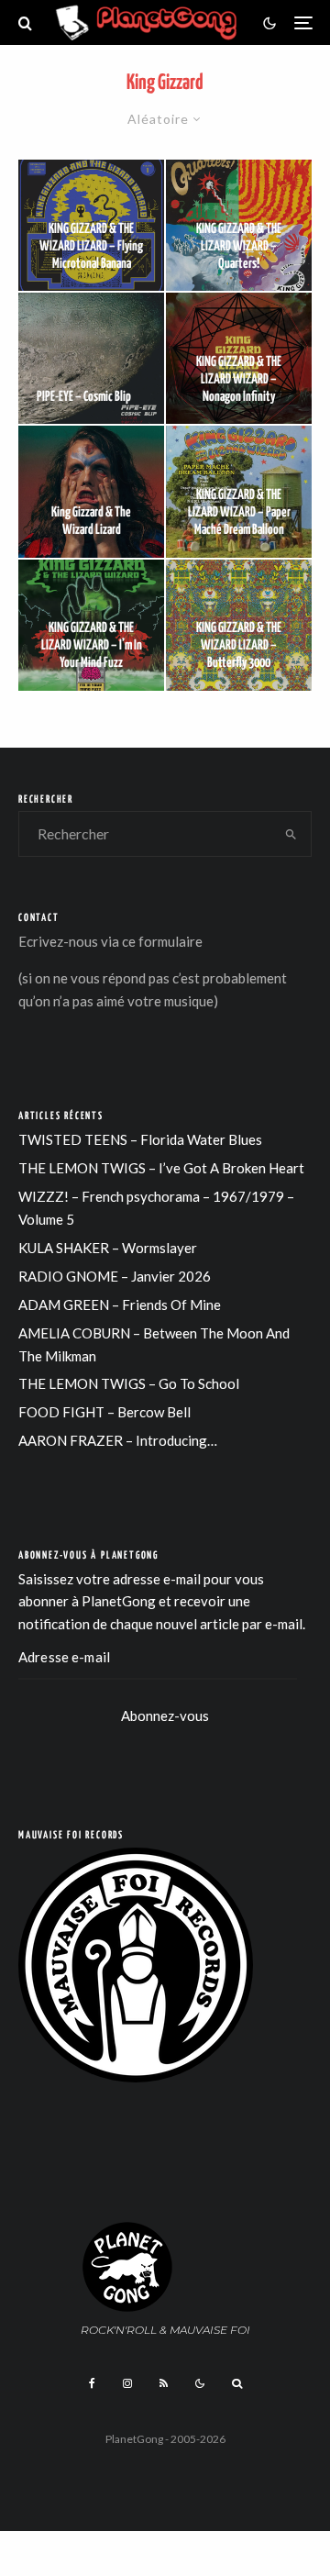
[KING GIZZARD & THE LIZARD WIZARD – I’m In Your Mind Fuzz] (91, 625)
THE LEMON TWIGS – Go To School (129, 1383)
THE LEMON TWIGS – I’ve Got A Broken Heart (161, 1168)
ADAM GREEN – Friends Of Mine (120, 1305)
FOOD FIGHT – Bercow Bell (104, 1412)
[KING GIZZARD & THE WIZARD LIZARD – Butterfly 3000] (239, 625)
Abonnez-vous (165, 1715)
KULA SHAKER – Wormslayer (108, 1248)
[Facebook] (92, 2383)
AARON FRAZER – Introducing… (118, 1440)
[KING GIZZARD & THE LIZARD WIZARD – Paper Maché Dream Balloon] (239, 491)
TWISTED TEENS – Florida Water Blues (140, 1139)
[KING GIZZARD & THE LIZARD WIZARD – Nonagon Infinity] (239, 358)
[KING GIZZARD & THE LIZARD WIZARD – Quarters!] (239, 225)
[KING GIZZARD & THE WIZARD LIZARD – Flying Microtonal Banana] (91, 225)
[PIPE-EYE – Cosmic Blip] (91, 358)
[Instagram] (127, 2383)
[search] (292, 834)
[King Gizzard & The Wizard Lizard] (91, 491)
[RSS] (164, 2383)
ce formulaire (162, 941)
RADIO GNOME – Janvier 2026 (115, 1276)
